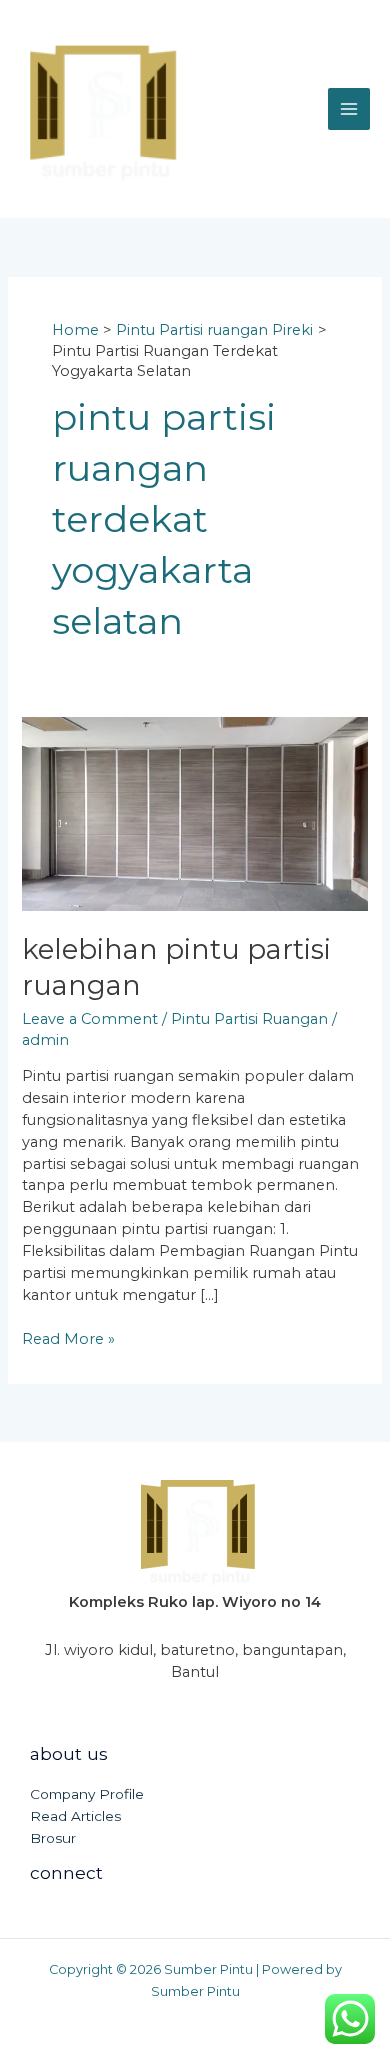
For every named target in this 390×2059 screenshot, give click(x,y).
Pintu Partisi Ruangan (249, 1019)
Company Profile (87, 1794)
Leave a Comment (90, 1019)
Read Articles (75, 1816)
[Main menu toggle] (349, 109)
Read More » (68, 1338)
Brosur (53, 1838)
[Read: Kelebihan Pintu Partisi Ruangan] (194, 813)
